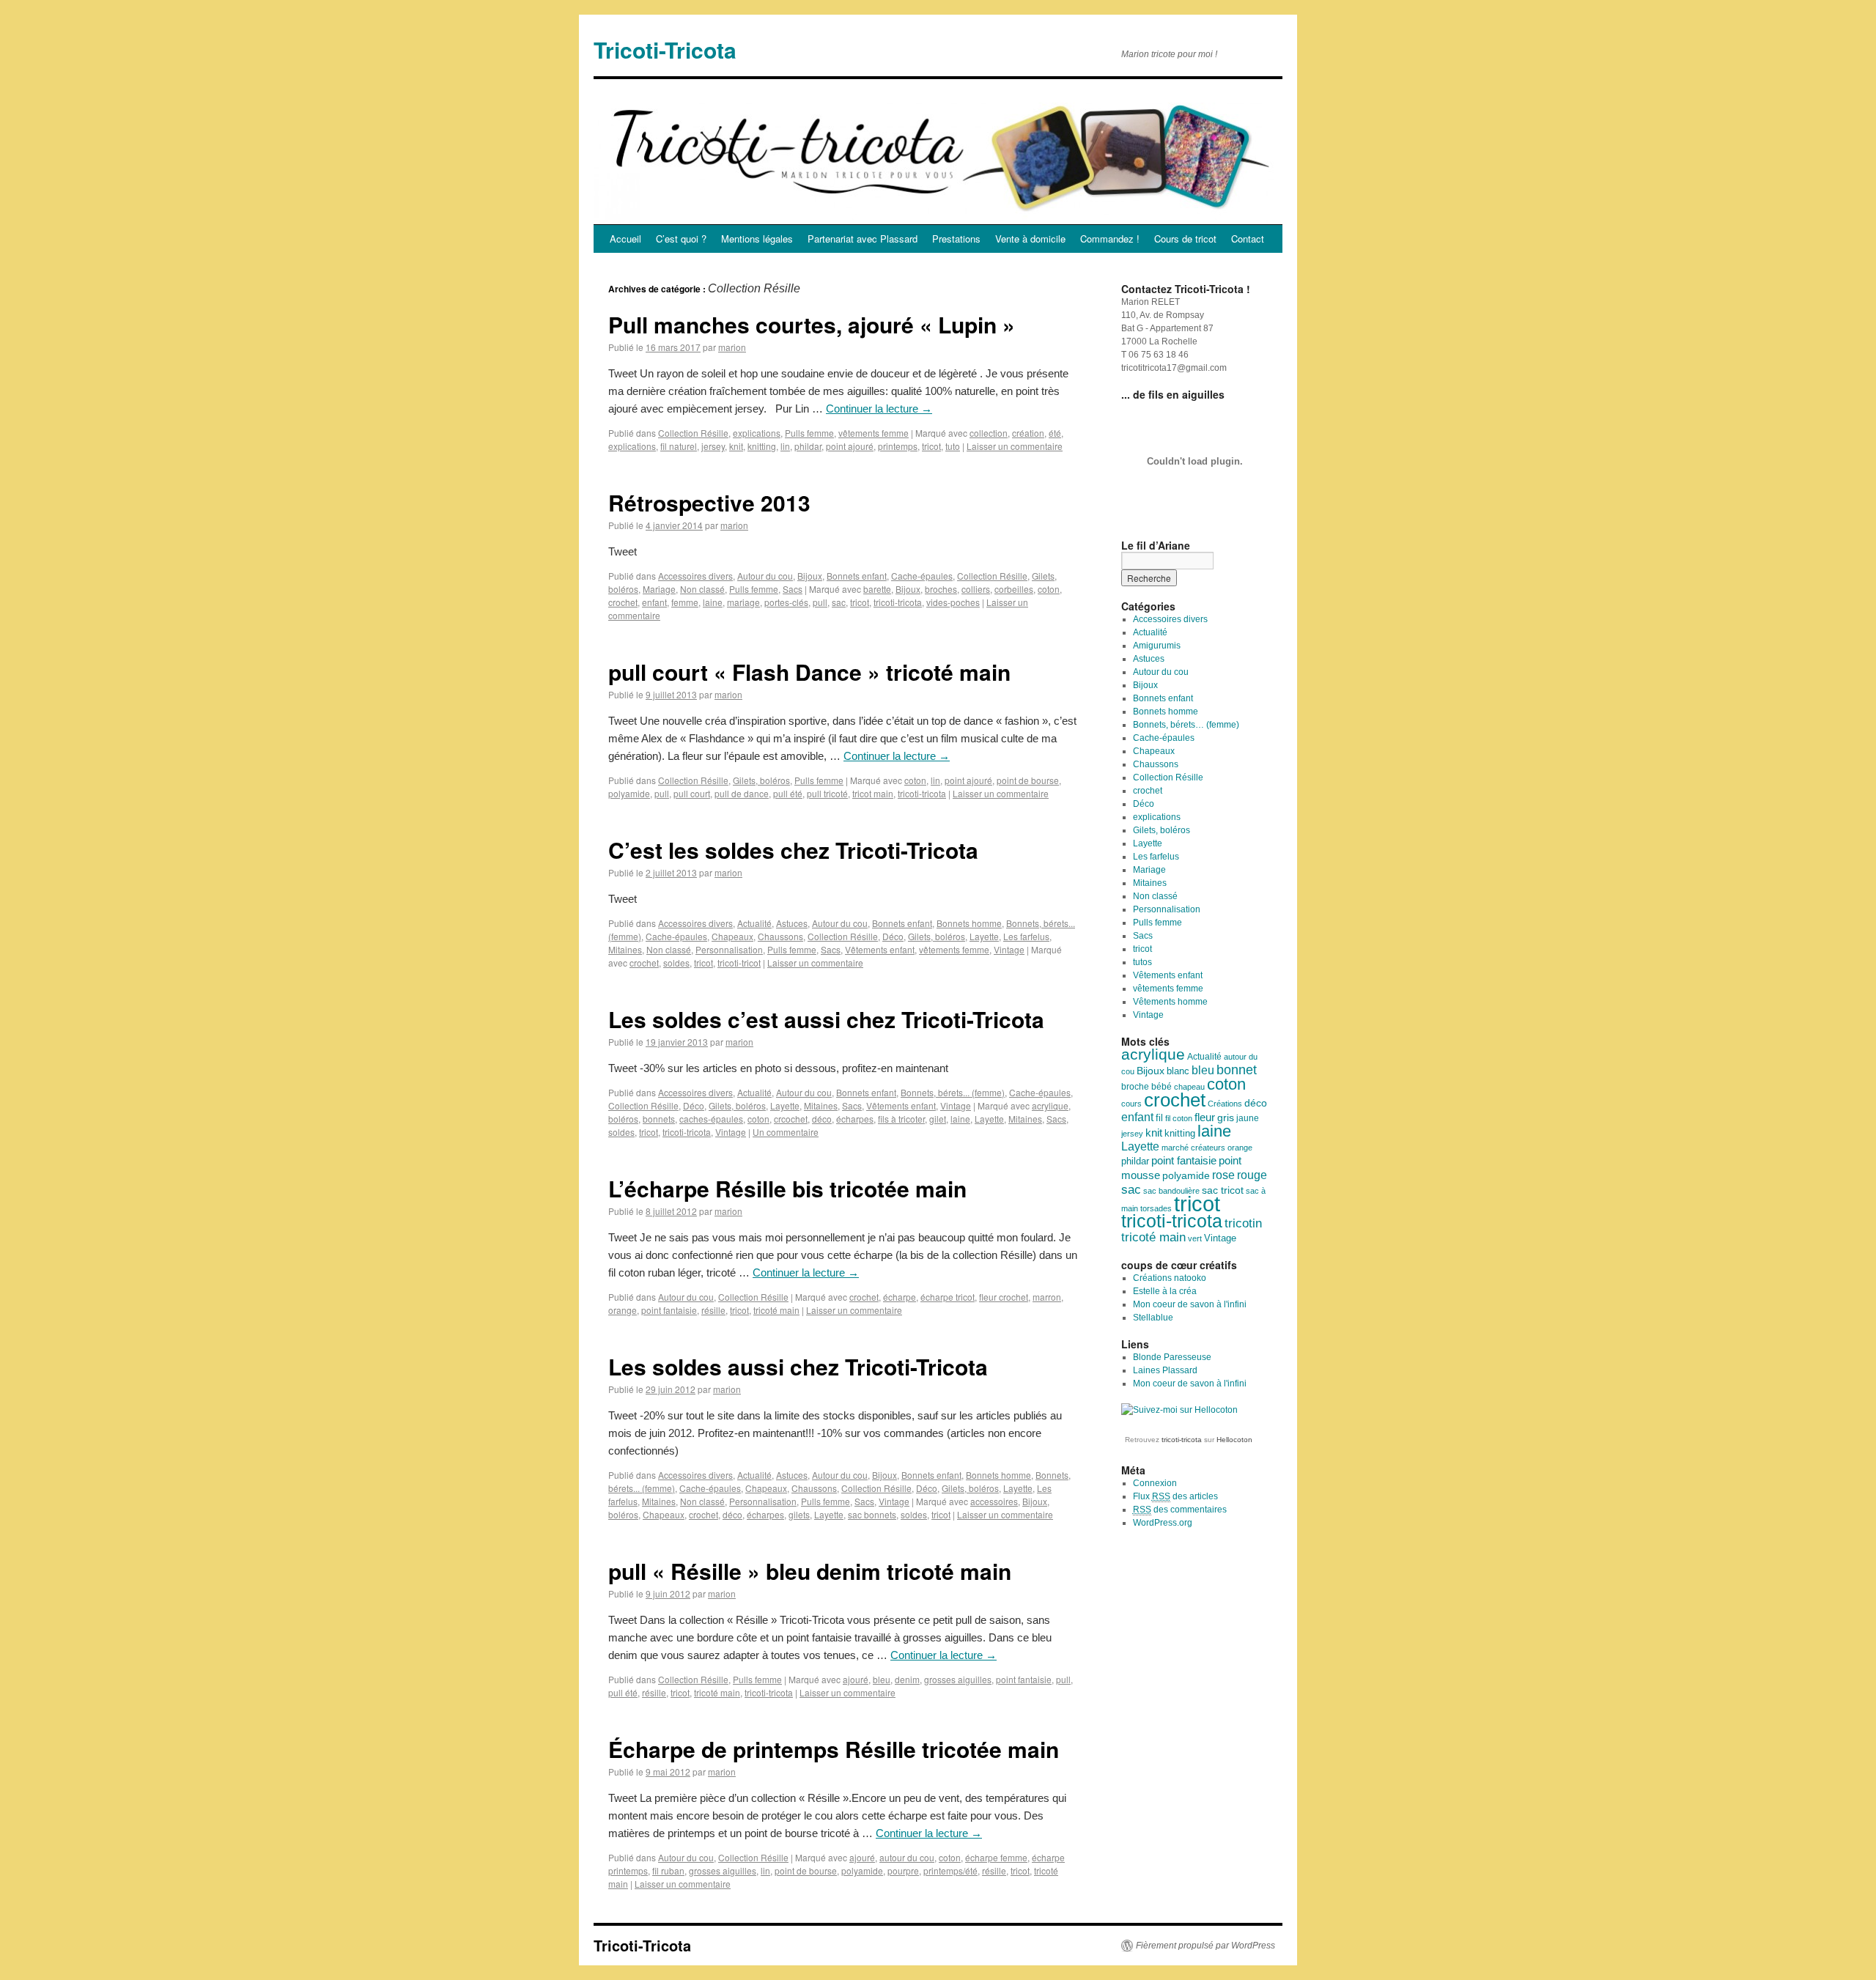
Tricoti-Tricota (665, 49)
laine (713, 602)
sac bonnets (872, 1514)
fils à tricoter (901, 1119)
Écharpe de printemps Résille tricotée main (834, 1749)
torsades (1156, 1208)
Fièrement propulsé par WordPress (1205, 1946)
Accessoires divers (695, 576)
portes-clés (786, 602)
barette (877, 589)
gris (1226, 1118)
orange (623, 1310)
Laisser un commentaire (1015, 446)
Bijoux (810, 576)
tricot (931, 446)
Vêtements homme (1170, 1002)
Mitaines (625, 949)
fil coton (1179, 1118)
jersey (713, 446)
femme (685, 602)
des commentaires (1180, 1510)
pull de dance (742, 793)
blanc (1178, 1071)
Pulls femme (809, 433)
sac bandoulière (1171, 1191)
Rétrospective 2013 (709, 502)
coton (1049, 589)
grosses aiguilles (958, 1679)
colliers (976, 589)
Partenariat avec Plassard (863, 239)
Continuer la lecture (879, 409)
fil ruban (668, 1870)
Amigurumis (1157, 646)
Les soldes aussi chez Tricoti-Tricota (798, 1366)
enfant (654, 602)
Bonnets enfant (857, 576)
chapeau (1189, 1087)
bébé (1162, 1087)
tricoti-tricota (898, 602)
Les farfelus (1026, 936)
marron (1047, 1297)
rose (1223, 1175)
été (1055, 433)
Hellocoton (1234, 1440)
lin (785, 446)
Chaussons (780, 936)
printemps (898, 446)
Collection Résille (693, 433)
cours (1131, 1104)
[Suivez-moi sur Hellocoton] (1179, 1410)
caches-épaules (711, 1119)
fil (1159, 1118)
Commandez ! (1110, 239)
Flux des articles (1175, 1496)
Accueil (625, 239)
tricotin (1243, 1223)
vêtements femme (874, 433)
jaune (1248, 1118)
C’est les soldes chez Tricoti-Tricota (793, 850)
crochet (623, 602)
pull (820, 602)
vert (1195, 1238)
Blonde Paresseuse (1172, 1357)
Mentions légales (757, 239)
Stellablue (1153, 1318)
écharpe (900, 1297)
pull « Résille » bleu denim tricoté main (810, 1571)
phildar (808, 446)
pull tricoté (827, 793)
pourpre (903, 1870)
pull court (692, 793)
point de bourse (1028, 780)
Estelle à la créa (1165, 1291)
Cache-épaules (922, 576)
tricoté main (776, 1310)
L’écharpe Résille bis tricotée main (787, 1188)
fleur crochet (1004, 1297)
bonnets (659, 1119)
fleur (1205, 1118)
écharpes (855, 1119)
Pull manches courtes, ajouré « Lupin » (812, 324)
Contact (1248, 239)
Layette (984, 936)
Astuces (792, 923)
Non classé (702, 589)
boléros (623, 1119)
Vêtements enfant (880, 949)
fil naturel (679, 446)
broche (1135, 1087)
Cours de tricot (1185, 239)
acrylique (1050, 1105)
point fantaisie (669, 1310)
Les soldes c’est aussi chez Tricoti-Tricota (826, 1019)
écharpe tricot (948, 1297)
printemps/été (950, 1870)
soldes (676, 963)
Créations (1225, 1104)
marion (732, 347)
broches (941, 589)
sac (839, 602)
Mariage (659, 589)
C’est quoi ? (681, 239)
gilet (938, 1119)
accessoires (994, 1501)
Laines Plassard (1165, 1370)
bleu (882, 1679)
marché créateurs (1193, 1148)
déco (822, 1119)
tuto (953, 446)
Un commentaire (786, 1132)
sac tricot (1223, 1190)
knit (736, 446)
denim (907, 1679)
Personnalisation (729, 949)
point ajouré (850, 446)
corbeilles (1014, 589)
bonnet (1237, 1070)
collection (989, 433)
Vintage (1009, 949)
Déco (893, 936)
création (1028, 433)
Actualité (754, 923)
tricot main (873, 793)
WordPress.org (1163, 1523)
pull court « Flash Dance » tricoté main (809, 672)
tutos (1142, 962)
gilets (799, 1514)
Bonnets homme (969, 923)
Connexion (1155, 1483)
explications (757, 433)
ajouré (856, 1679)
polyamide (629, 793)
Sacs (793, 589)
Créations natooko (1170, 1278)
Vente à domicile (1030, 239)
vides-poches (953, 602)
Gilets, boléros (761, 780)
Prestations (956, 239)
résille (713, 1310)
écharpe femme (996, 1857)
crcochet (791, 1119)
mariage (743, 602)
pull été (788, 793)
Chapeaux (732, 936)
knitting (762, 446)
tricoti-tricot (739, 963)
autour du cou (907, 1857)
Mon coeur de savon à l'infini (1190, 1304)
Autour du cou (765, 576)
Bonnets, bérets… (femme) (1186, 725)
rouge (1252, 1175)
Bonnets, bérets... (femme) (953, 1092)
